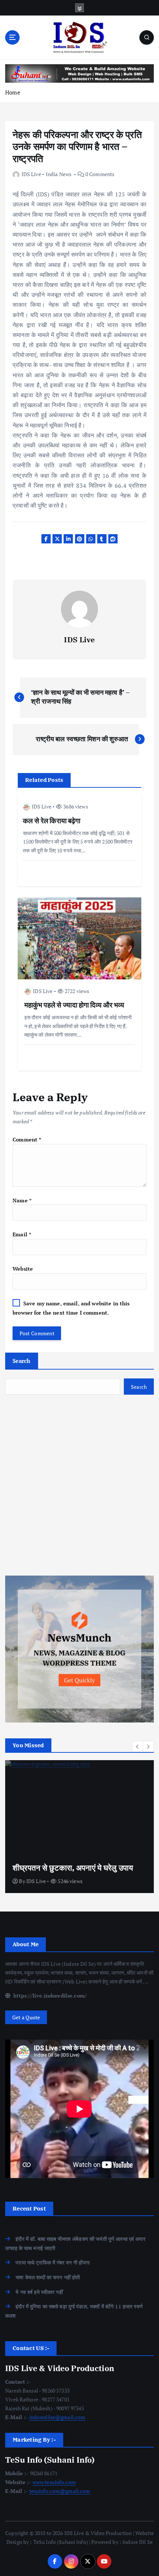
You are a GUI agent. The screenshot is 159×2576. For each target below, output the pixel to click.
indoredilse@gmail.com (57, 2417)
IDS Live (31, 174)
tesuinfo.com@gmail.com (60, 2491)
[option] (79, 1827)
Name (22, 1200)
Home (13, 92)
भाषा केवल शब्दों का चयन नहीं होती (48, 2277)
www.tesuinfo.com (54, 2482)
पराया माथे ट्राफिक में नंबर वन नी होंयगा (53, 2262)
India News (59, 174)
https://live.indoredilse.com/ (49, 1995)
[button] (138, 1746)
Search (22, 1361)
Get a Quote (26, 2017)
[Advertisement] (79, 1485)
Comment (27, 1139)
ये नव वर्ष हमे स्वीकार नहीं (39, 2292)
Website (23, 1269)
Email (22, 1234)
